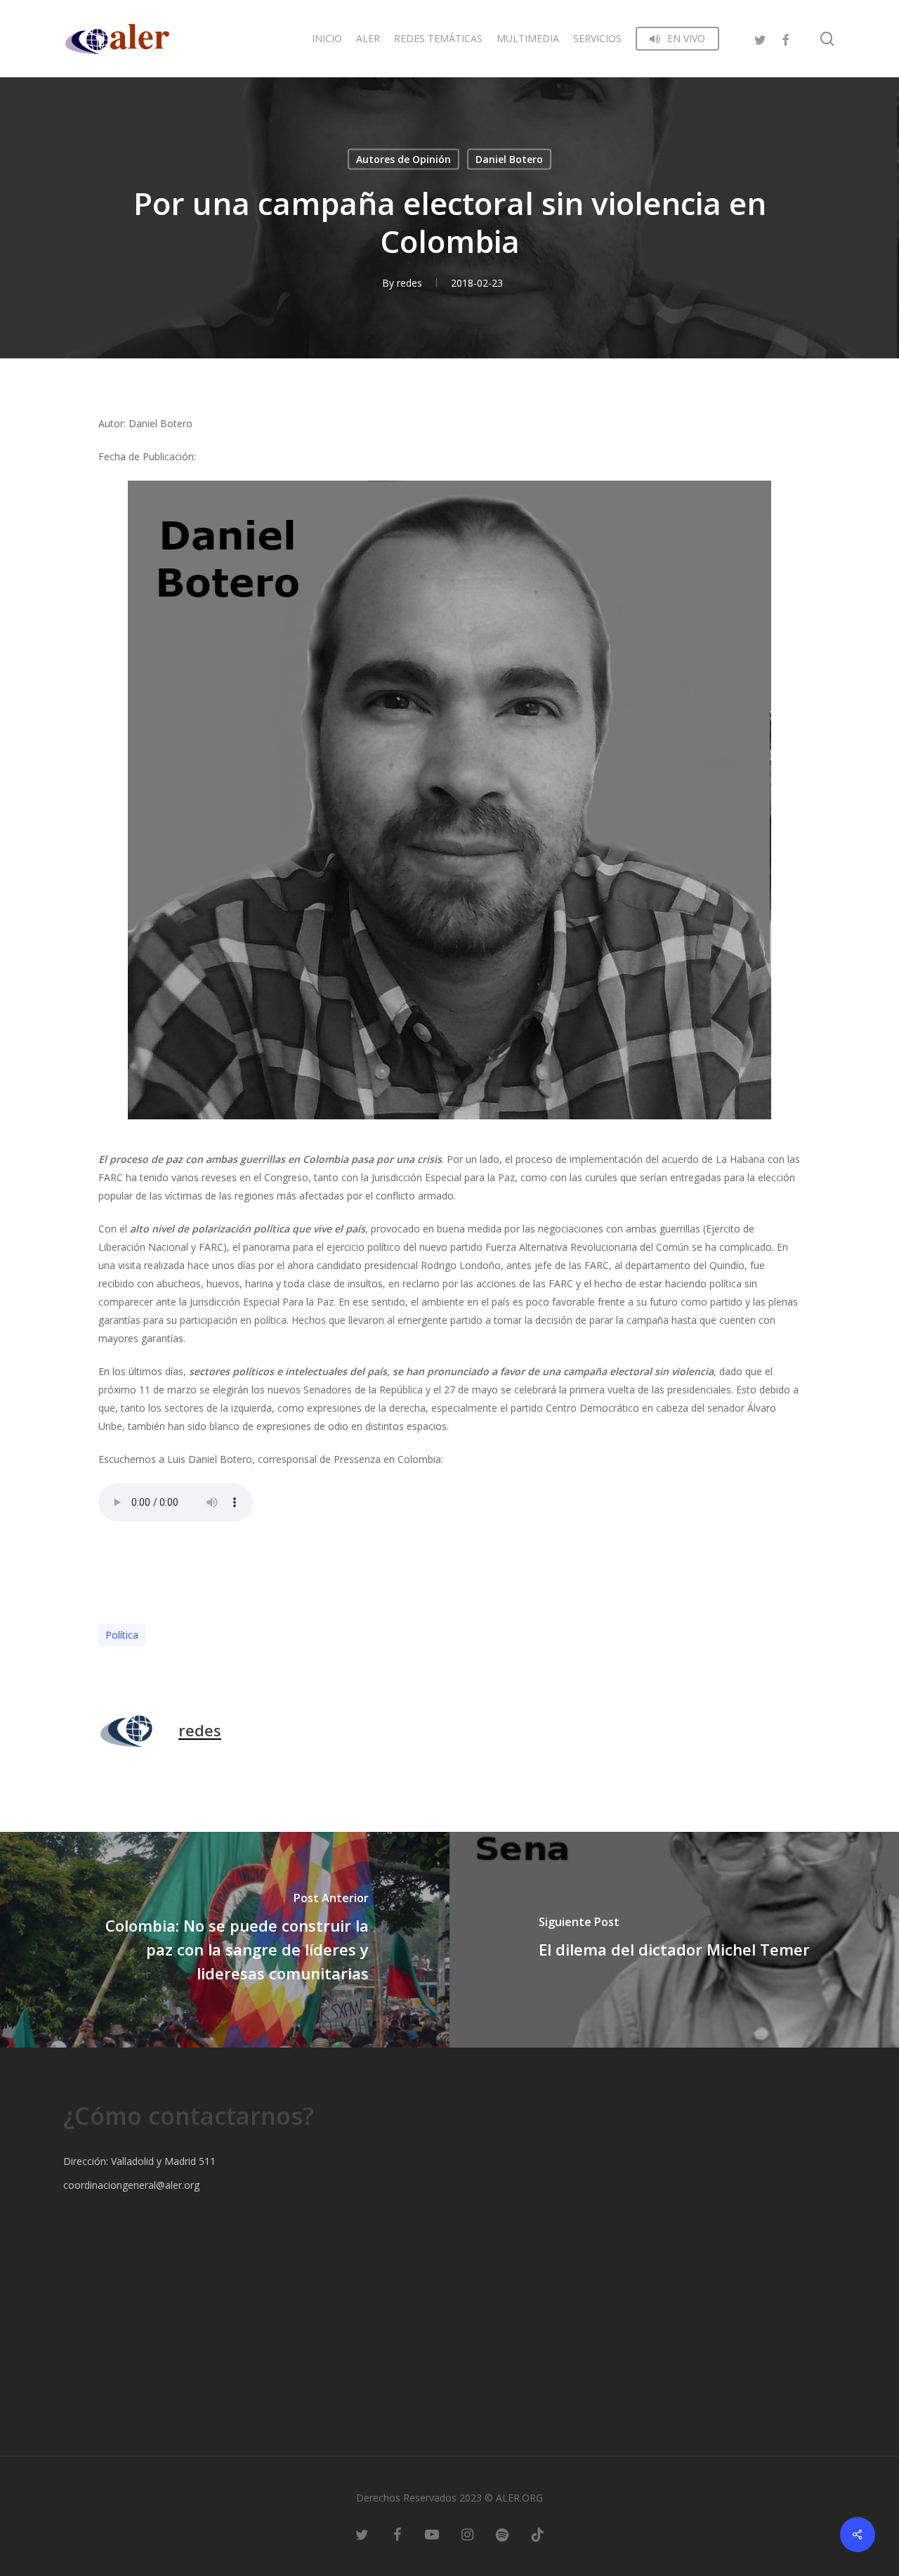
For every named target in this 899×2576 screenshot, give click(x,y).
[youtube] (432, 2534)
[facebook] (785, 38)
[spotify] (502, 2534)
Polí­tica (122, 1635)
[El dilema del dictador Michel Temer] (674, 1940)
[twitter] (760, 38)
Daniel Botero (509, 159)
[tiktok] (537, 2534)
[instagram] (467, 2534)
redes (409, 283)
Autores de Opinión (403, 159)
